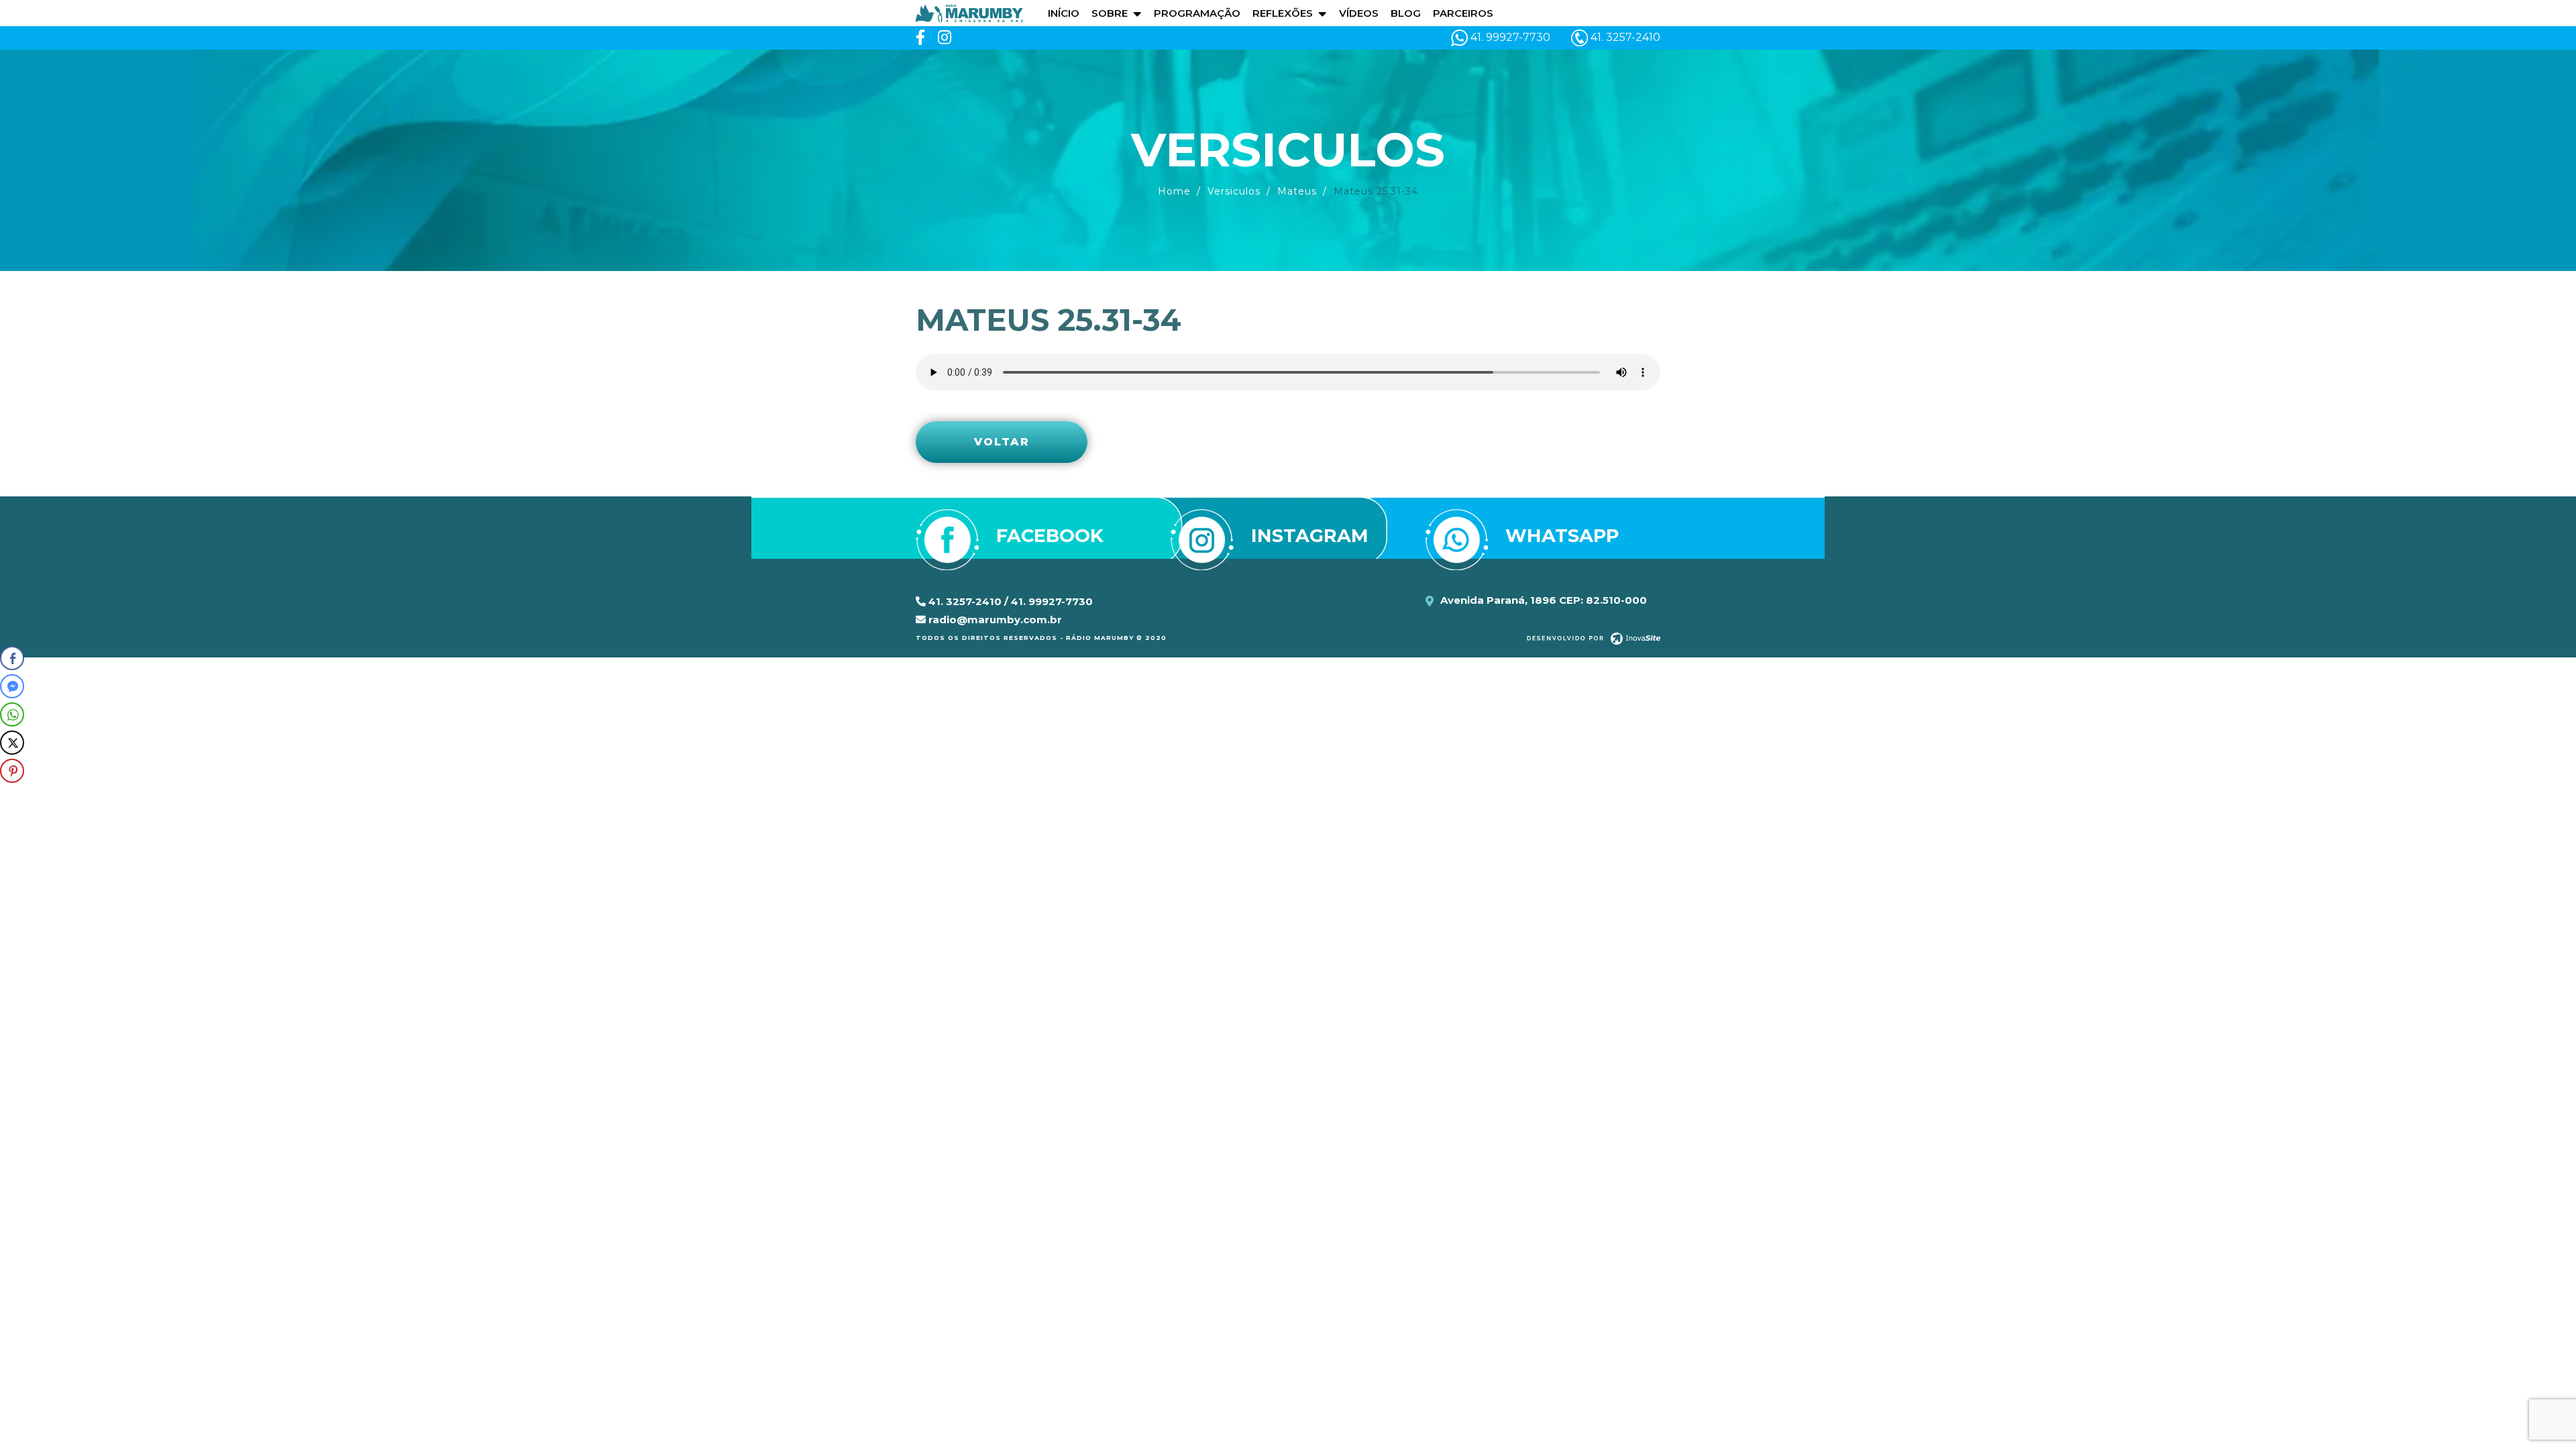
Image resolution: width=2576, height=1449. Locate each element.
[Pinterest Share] (12, 771)
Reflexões (1283, 13)
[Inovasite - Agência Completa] (1594, 638)
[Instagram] (945, 38)
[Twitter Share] (12, 743)
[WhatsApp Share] (12, 714)
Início (1064, 13)
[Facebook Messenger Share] (12, 686)
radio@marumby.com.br (994, 620)
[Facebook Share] (12, 658)
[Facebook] (920, 38)
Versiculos (1234, 191)
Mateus (1297, 191)
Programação (1197, 13)
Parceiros (1463, 13)
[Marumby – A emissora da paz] (969, 12)
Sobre (1110, 13)
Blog (1406, 13)
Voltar (1002, 442)
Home (1174, 191)
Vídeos (1359, 13)
